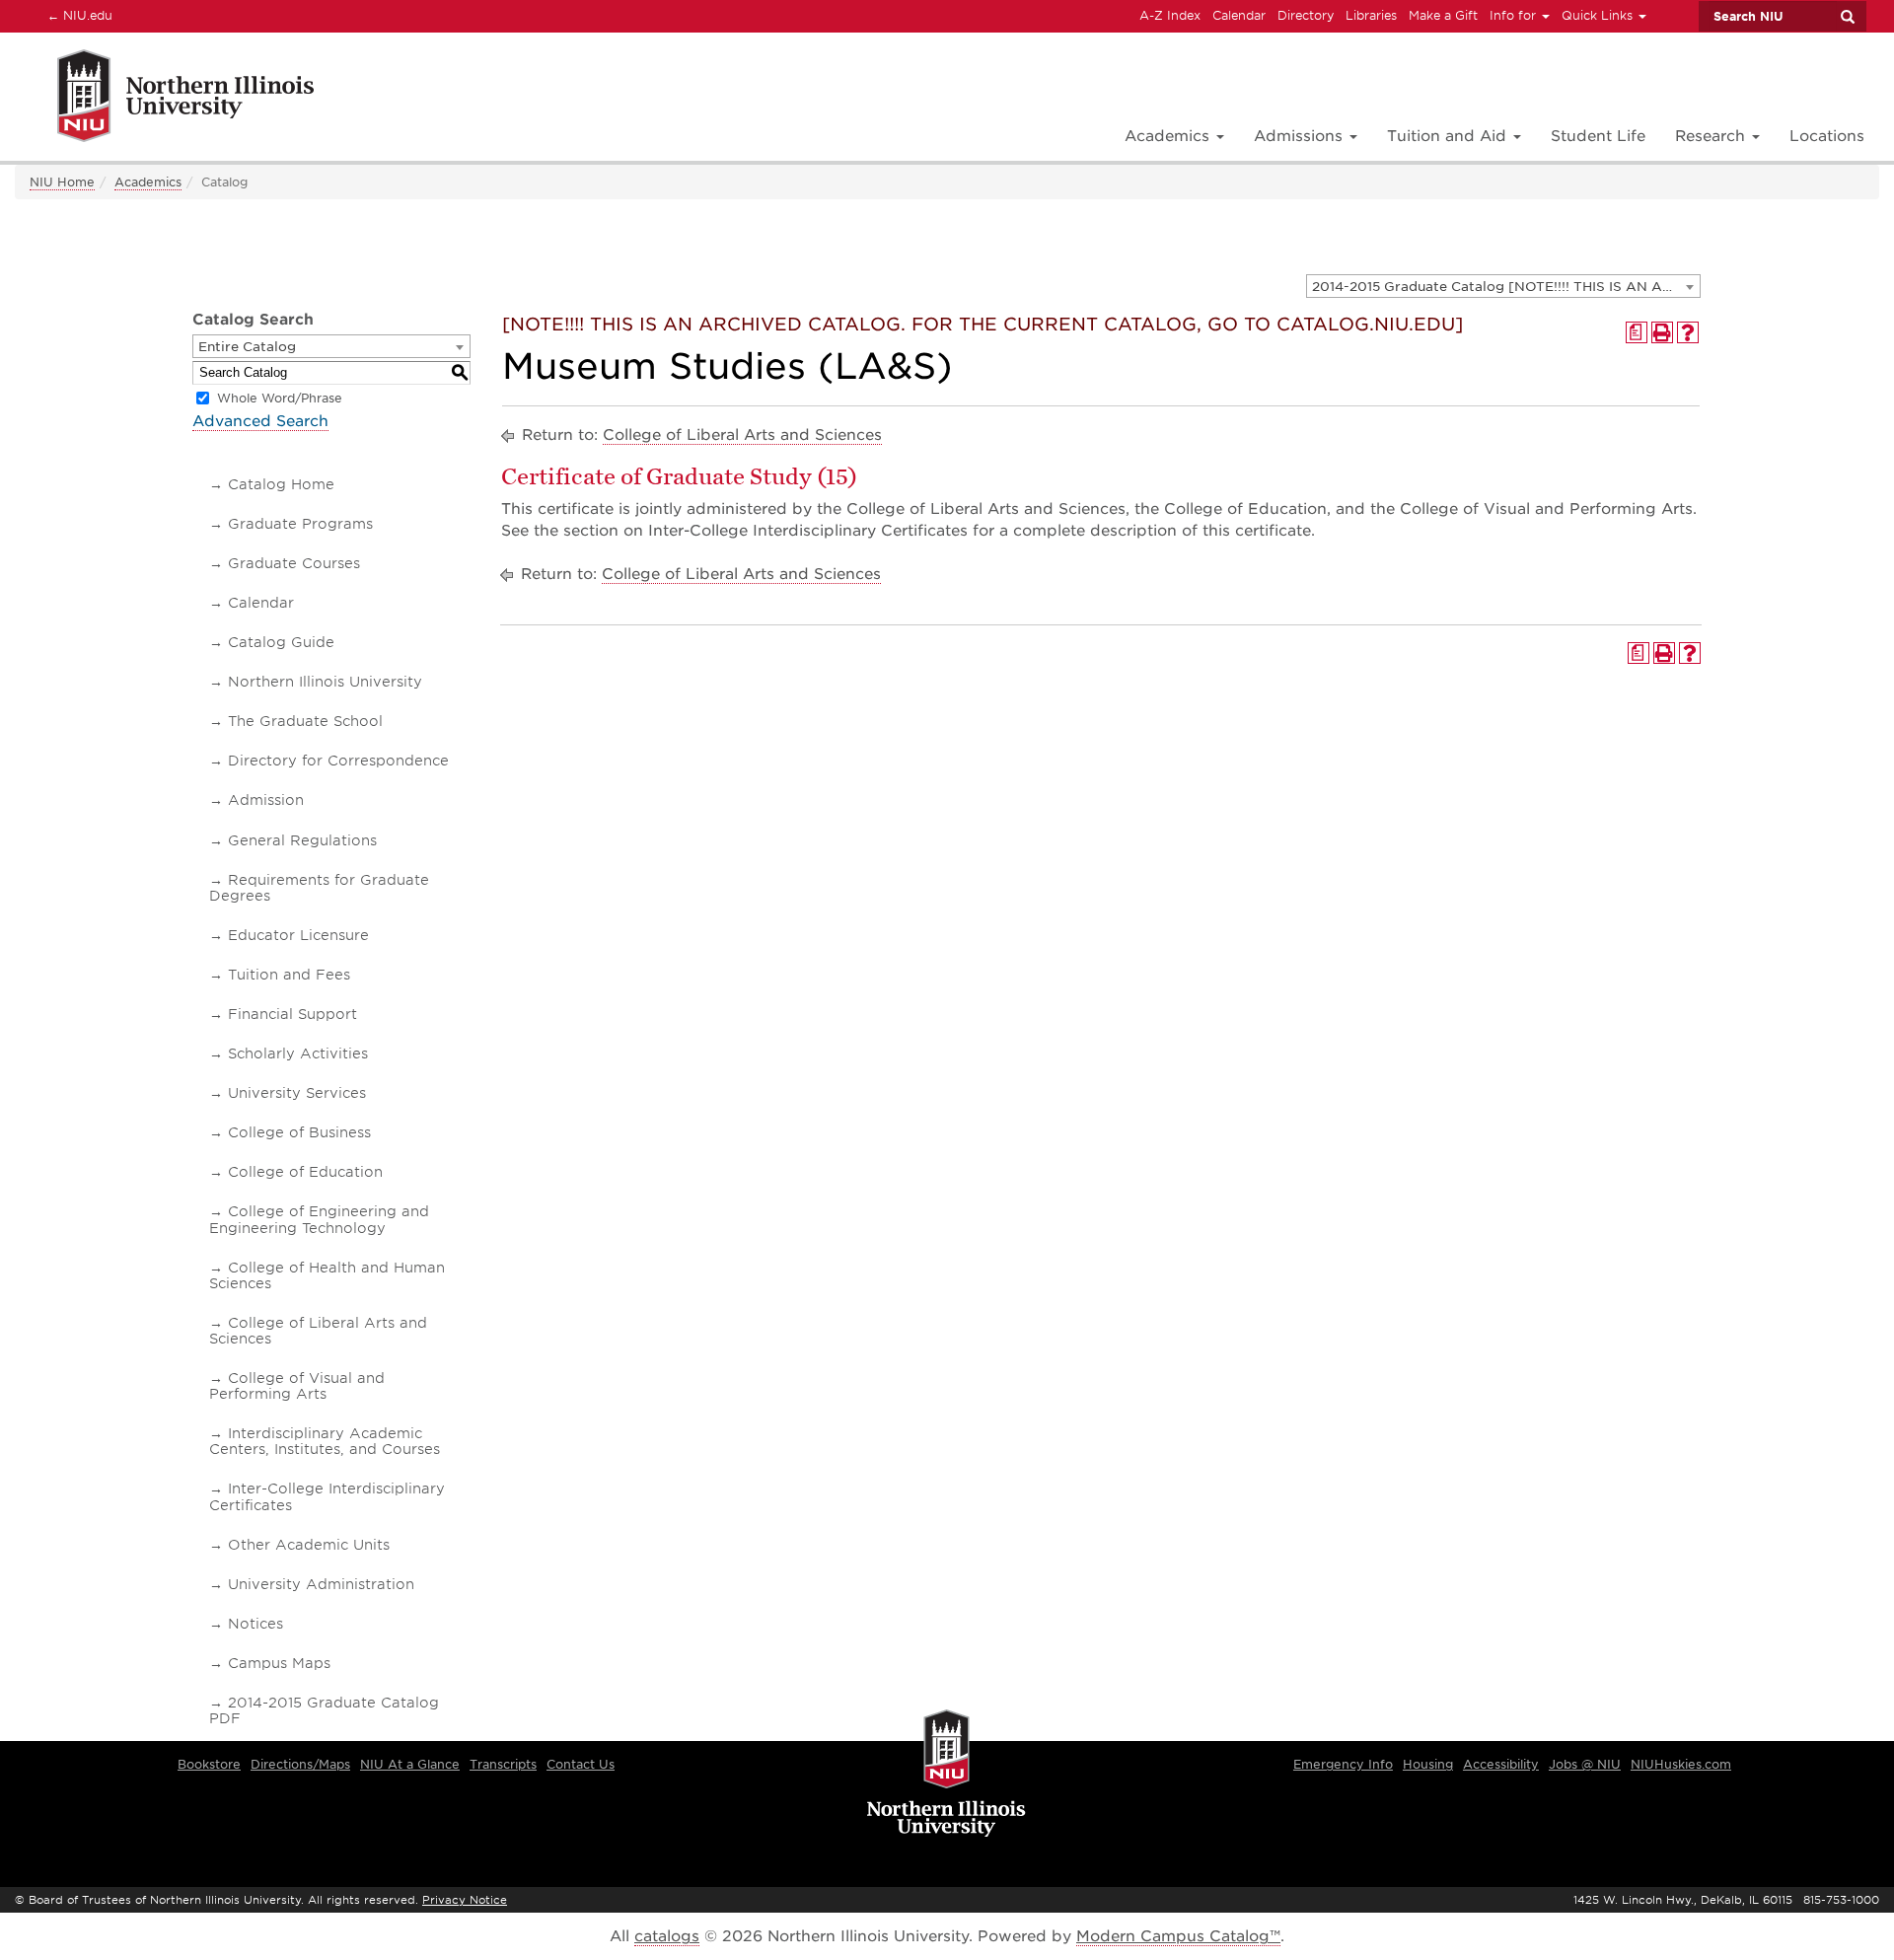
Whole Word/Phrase (280, 398)
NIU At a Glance (410, 1764)
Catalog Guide (281, 642)
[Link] (164, 99)
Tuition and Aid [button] (1449, 136)
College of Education (305, 1172)
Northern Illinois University (325, 682)
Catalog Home (281, 484)
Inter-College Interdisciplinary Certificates (327, 1496)
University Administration (321, 1584)
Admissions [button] (1301, 136)
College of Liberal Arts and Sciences (318, 1331)
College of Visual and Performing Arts (297, 1386)
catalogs (667, 1936)
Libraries (1371, 15)
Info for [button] (1515, 15)
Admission (266, 800)
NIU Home (62, 182)
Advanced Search (260, 421)
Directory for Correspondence (338, 761)
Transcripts (503, 1764)
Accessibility (1501, 1764)
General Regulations (302, 840)
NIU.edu (77, 15)
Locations (1827, 136)
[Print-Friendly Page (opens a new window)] (1662, 332)
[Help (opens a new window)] (1688, 332)
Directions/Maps (300, 1764)
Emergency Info (1343, 1764)
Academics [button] (1169, 136)
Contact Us (581, 1764)
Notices (255, 1624)
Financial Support (292, 1014)
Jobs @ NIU (1585, 1764)
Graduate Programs (300, 524)
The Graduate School (305, 721)
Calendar (1239, 15)
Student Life (1598, 136)
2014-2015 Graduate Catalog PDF (324, 1710)
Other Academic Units (309, 1545)
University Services (297, 1093)
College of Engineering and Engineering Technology (319, 1219)
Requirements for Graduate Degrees (319, 888)
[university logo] (947, 1775)
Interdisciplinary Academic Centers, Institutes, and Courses (325, 1441)
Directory (1306, 15)
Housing (1428, 1764)
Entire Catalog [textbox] (247, 347)
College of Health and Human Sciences (327, 1275)
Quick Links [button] (1599, 15)
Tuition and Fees (289, 975)
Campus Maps (279, 1663)
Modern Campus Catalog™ (1178, 1936)
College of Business (299, 1132)
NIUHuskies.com (1681, 1764)
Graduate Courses (294, 563)
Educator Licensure (298, 935)
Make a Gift (1443, 15)
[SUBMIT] (1847, 17)
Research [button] (1712, 136)
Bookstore (209, 1764)
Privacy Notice (465, 1900)
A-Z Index (1170, 15)
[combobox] (1503, 286)
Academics (148, 182)
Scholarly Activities (298, 1053)
